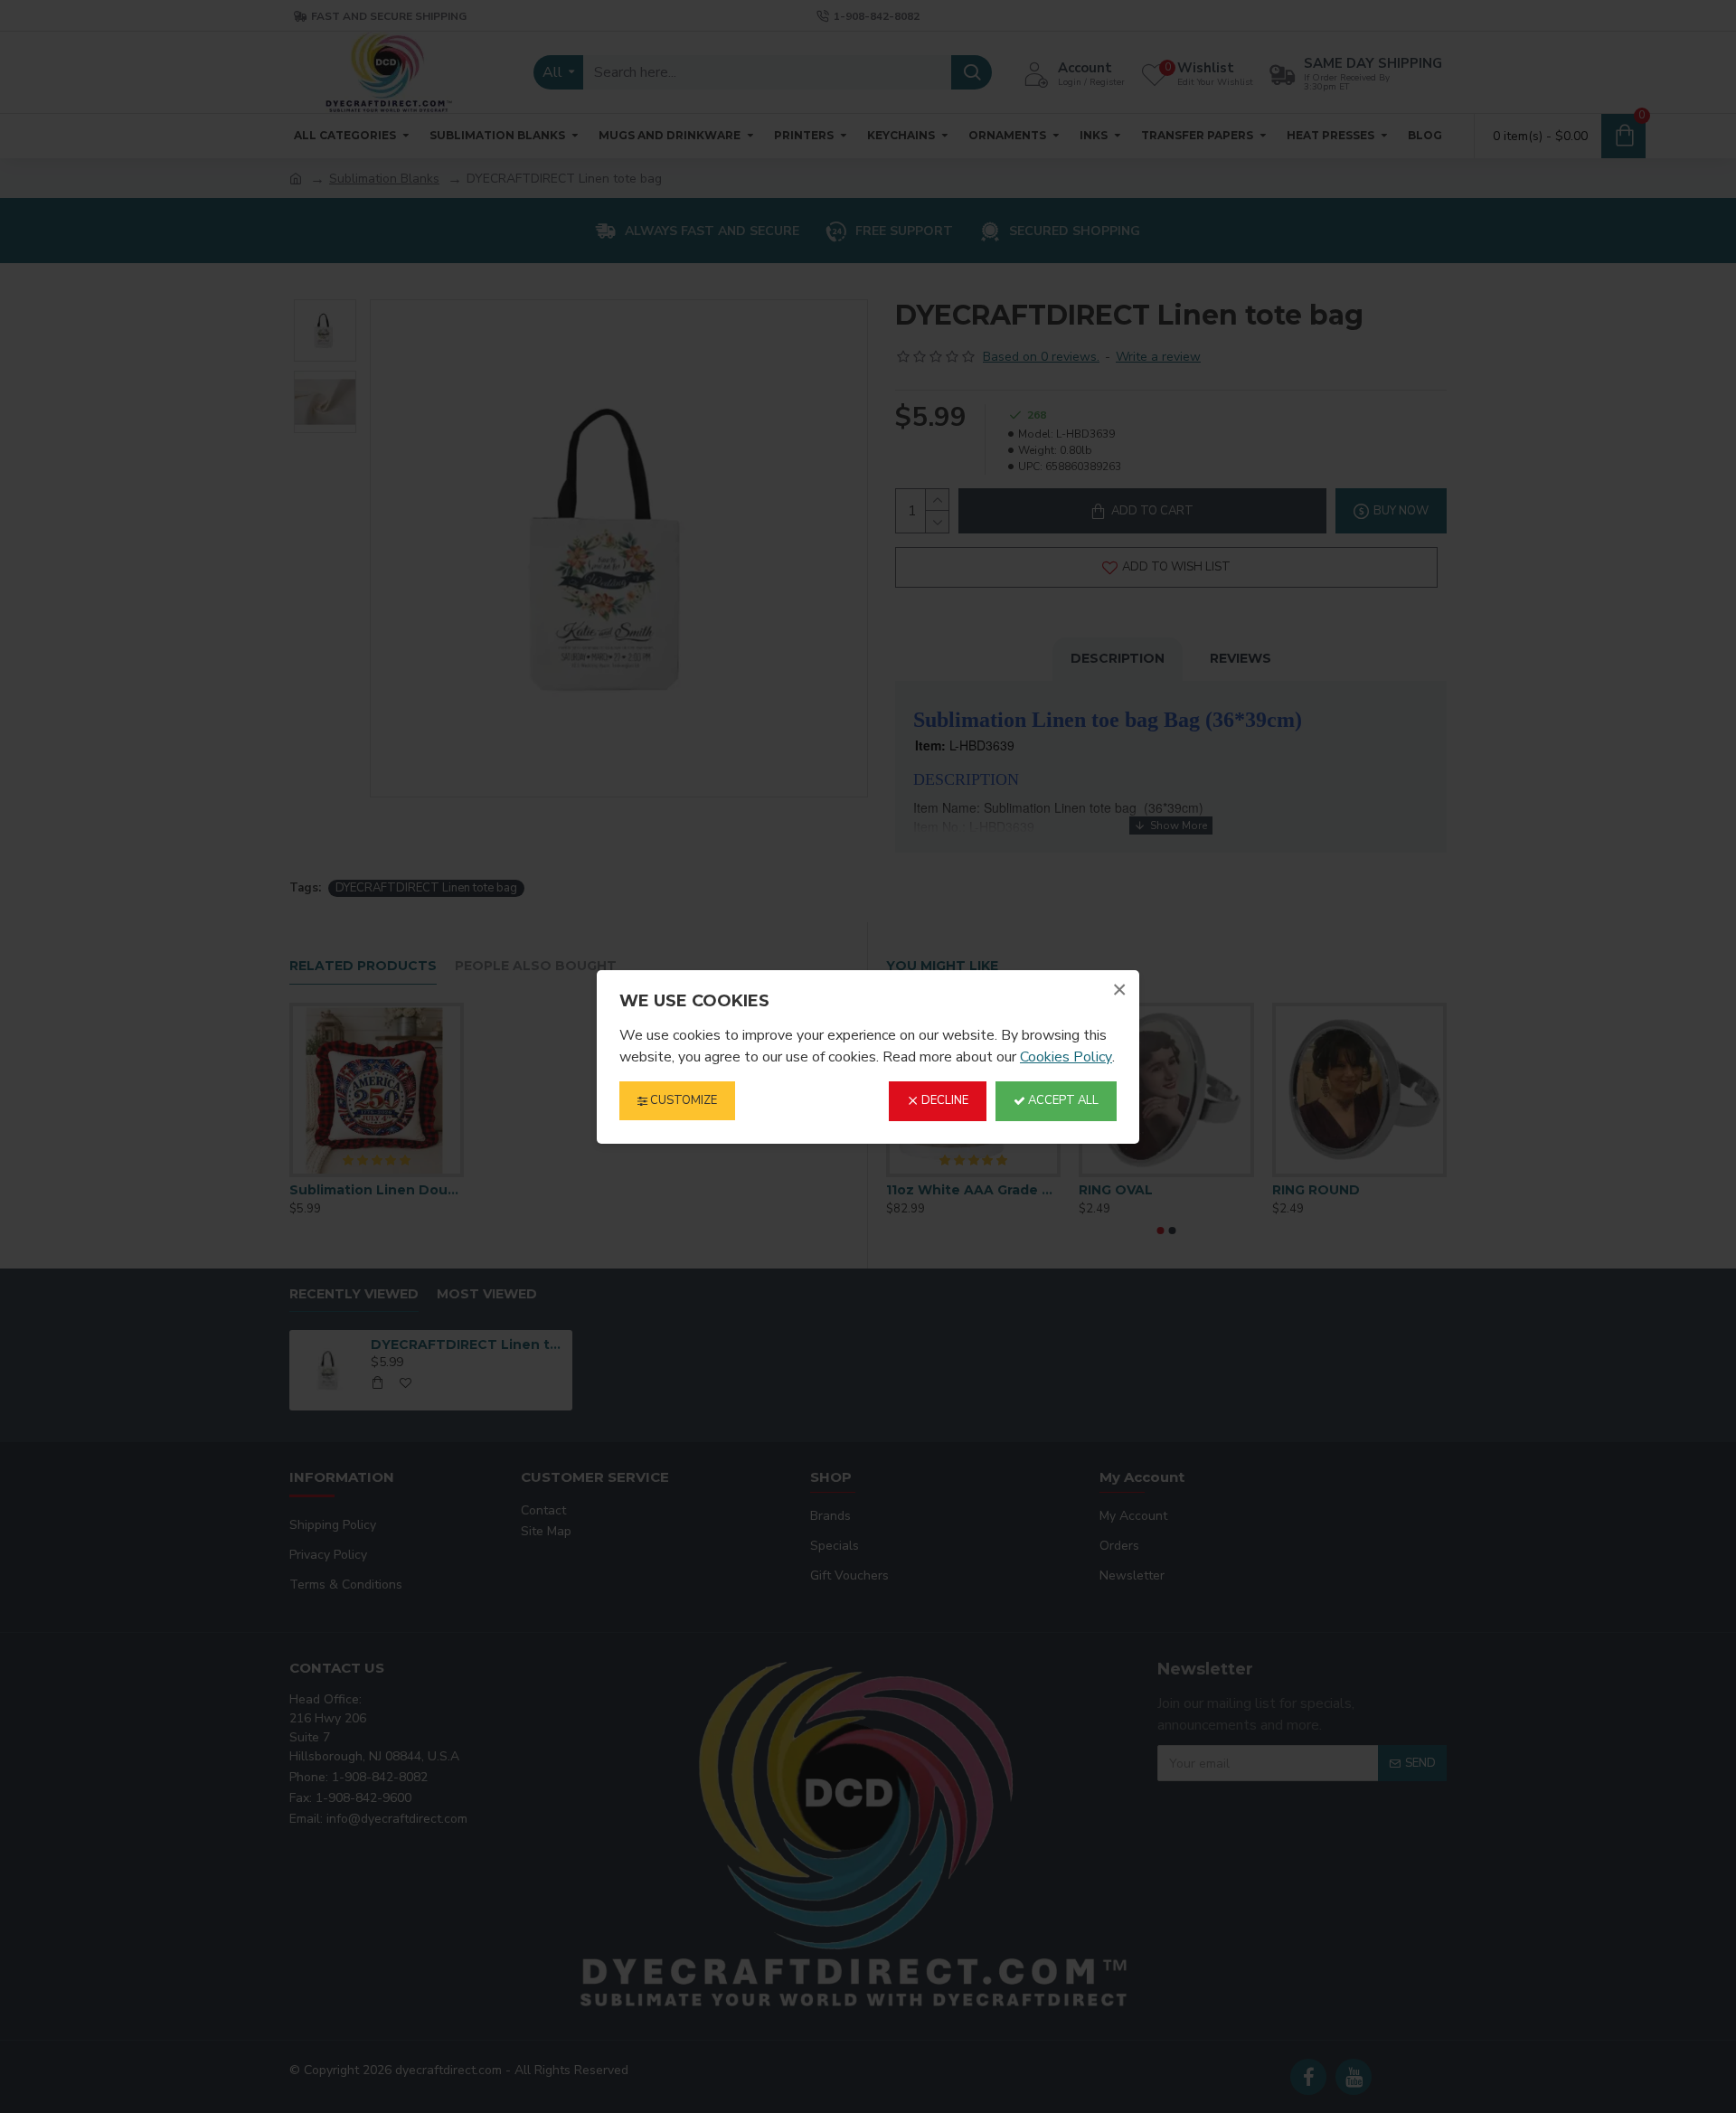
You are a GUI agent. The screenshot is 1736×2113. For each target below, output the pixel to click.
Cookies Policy (1066, 1056)
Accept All (1062, 1100)
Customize (682, 1100)
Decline (943, 1100)
